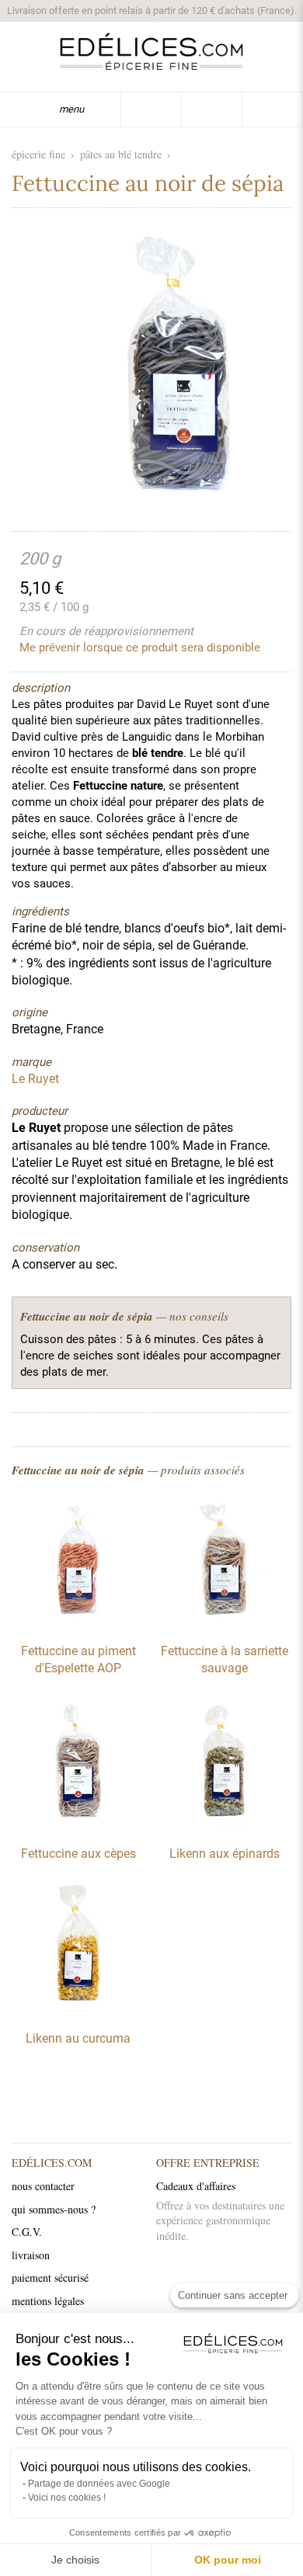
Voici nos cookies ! (67, 2498)
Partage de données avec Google (99, 2484)
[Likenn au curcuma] (78, 2010)
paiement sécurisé (50, 2277)
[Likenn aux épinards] (225, 1825)
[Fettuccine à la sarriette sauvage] (225, 1623)
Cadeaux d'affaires (196, 2186)
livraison (31, 2255)
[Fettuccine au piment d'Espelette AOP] (78, 1623)
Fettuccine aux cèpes (78, 1854)
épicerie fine (38, 154)
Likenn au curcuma (78, 2038)
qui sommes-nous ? (54, 2209)
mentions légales (48, 2301)
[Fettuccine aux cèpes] (78, 1825)
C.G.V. (27, 2232)
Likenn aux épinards (225, 1854)
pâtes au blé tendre (121, 154)
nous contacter (43, 2186)
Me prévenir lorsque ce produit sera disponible (140, 647)
